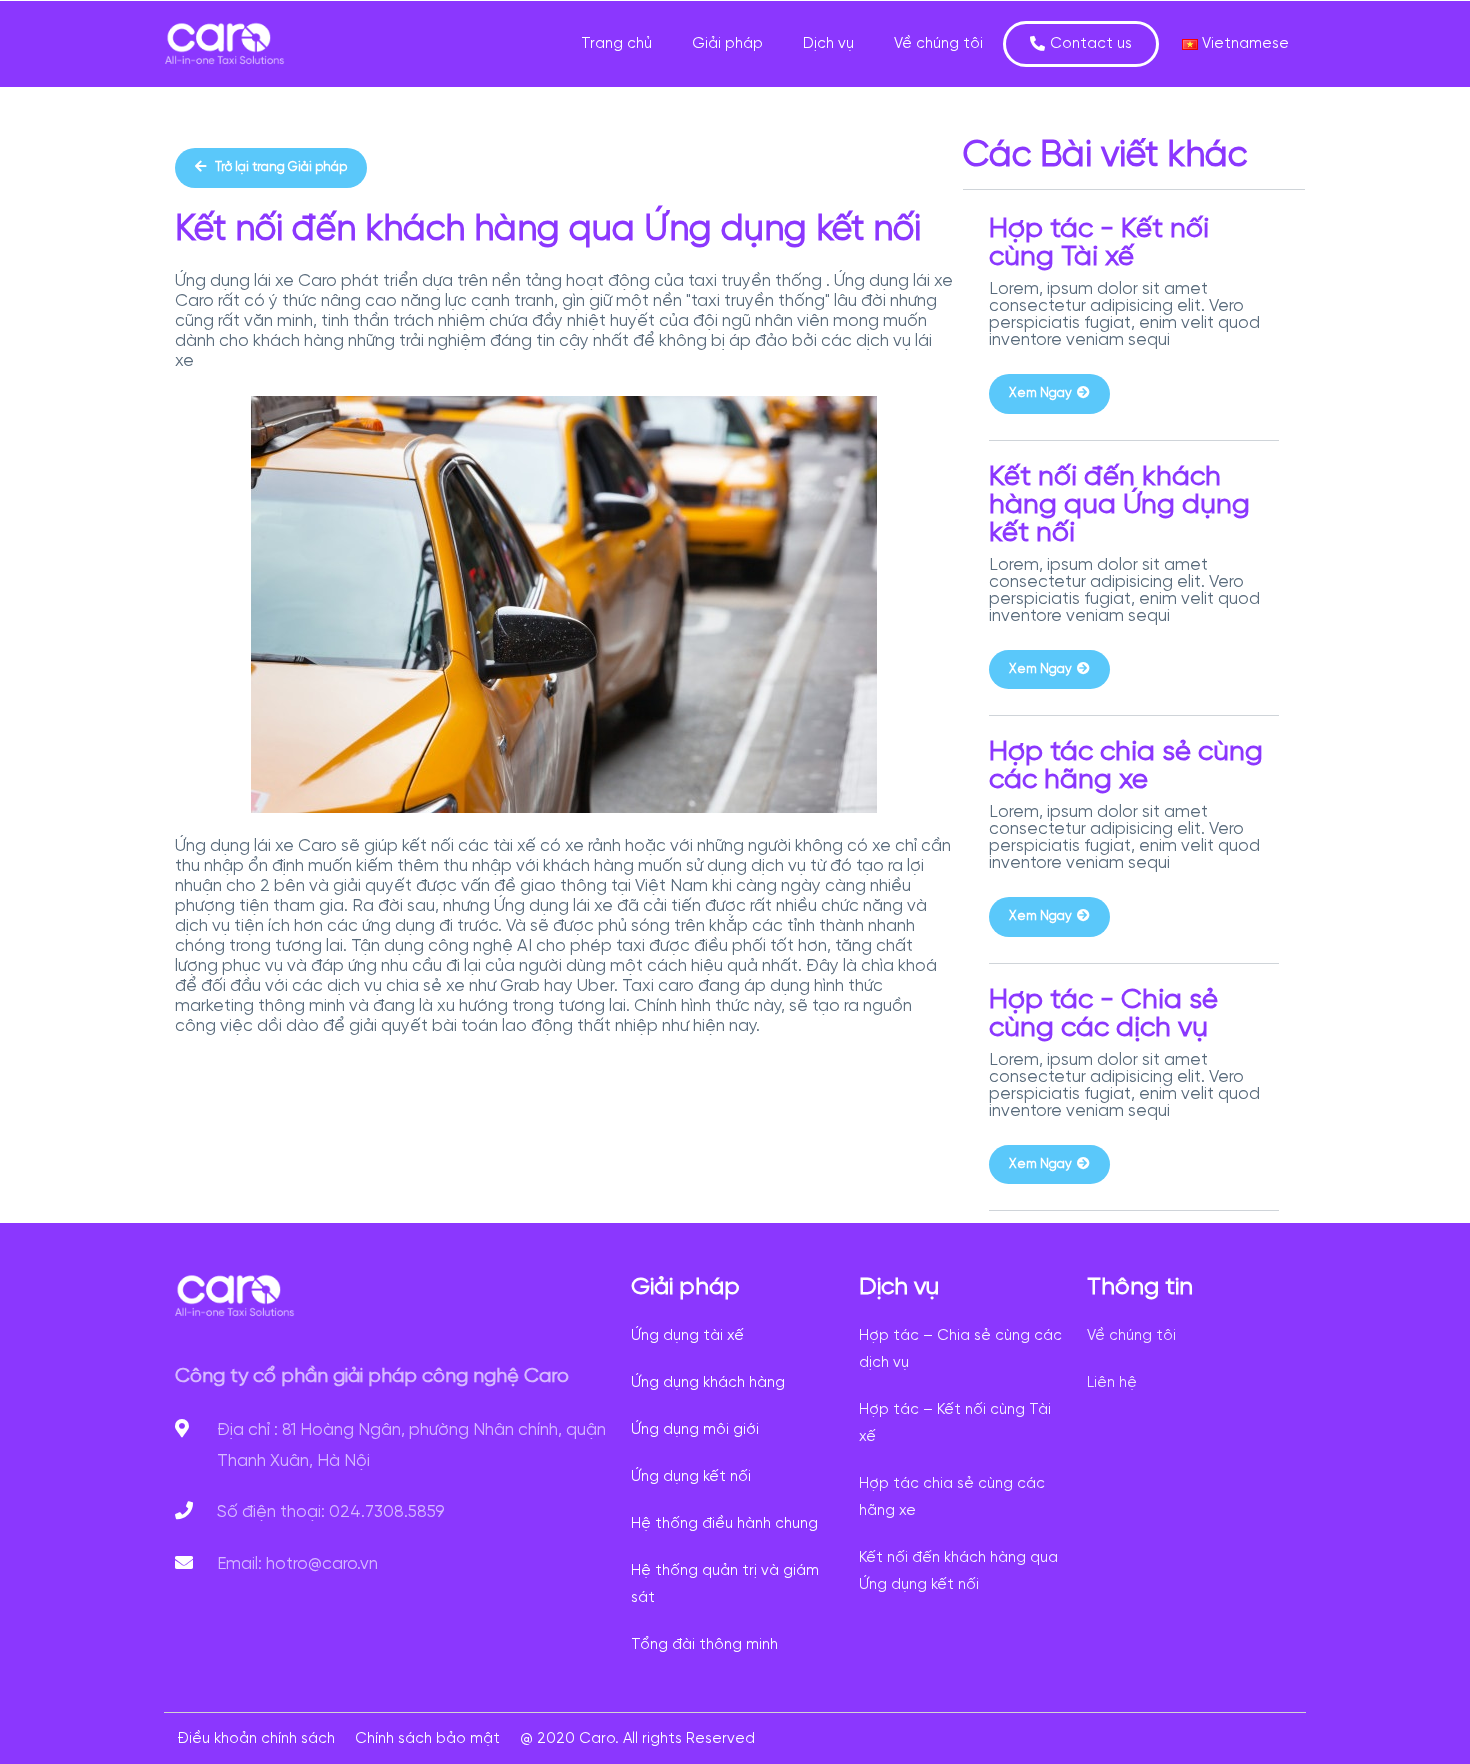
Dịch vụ (828, 43)
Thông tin (1140, 1287)
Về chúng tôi (938, 43)
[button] (1081, 44)
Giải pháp (727, 43)
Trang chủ (616, 43)
